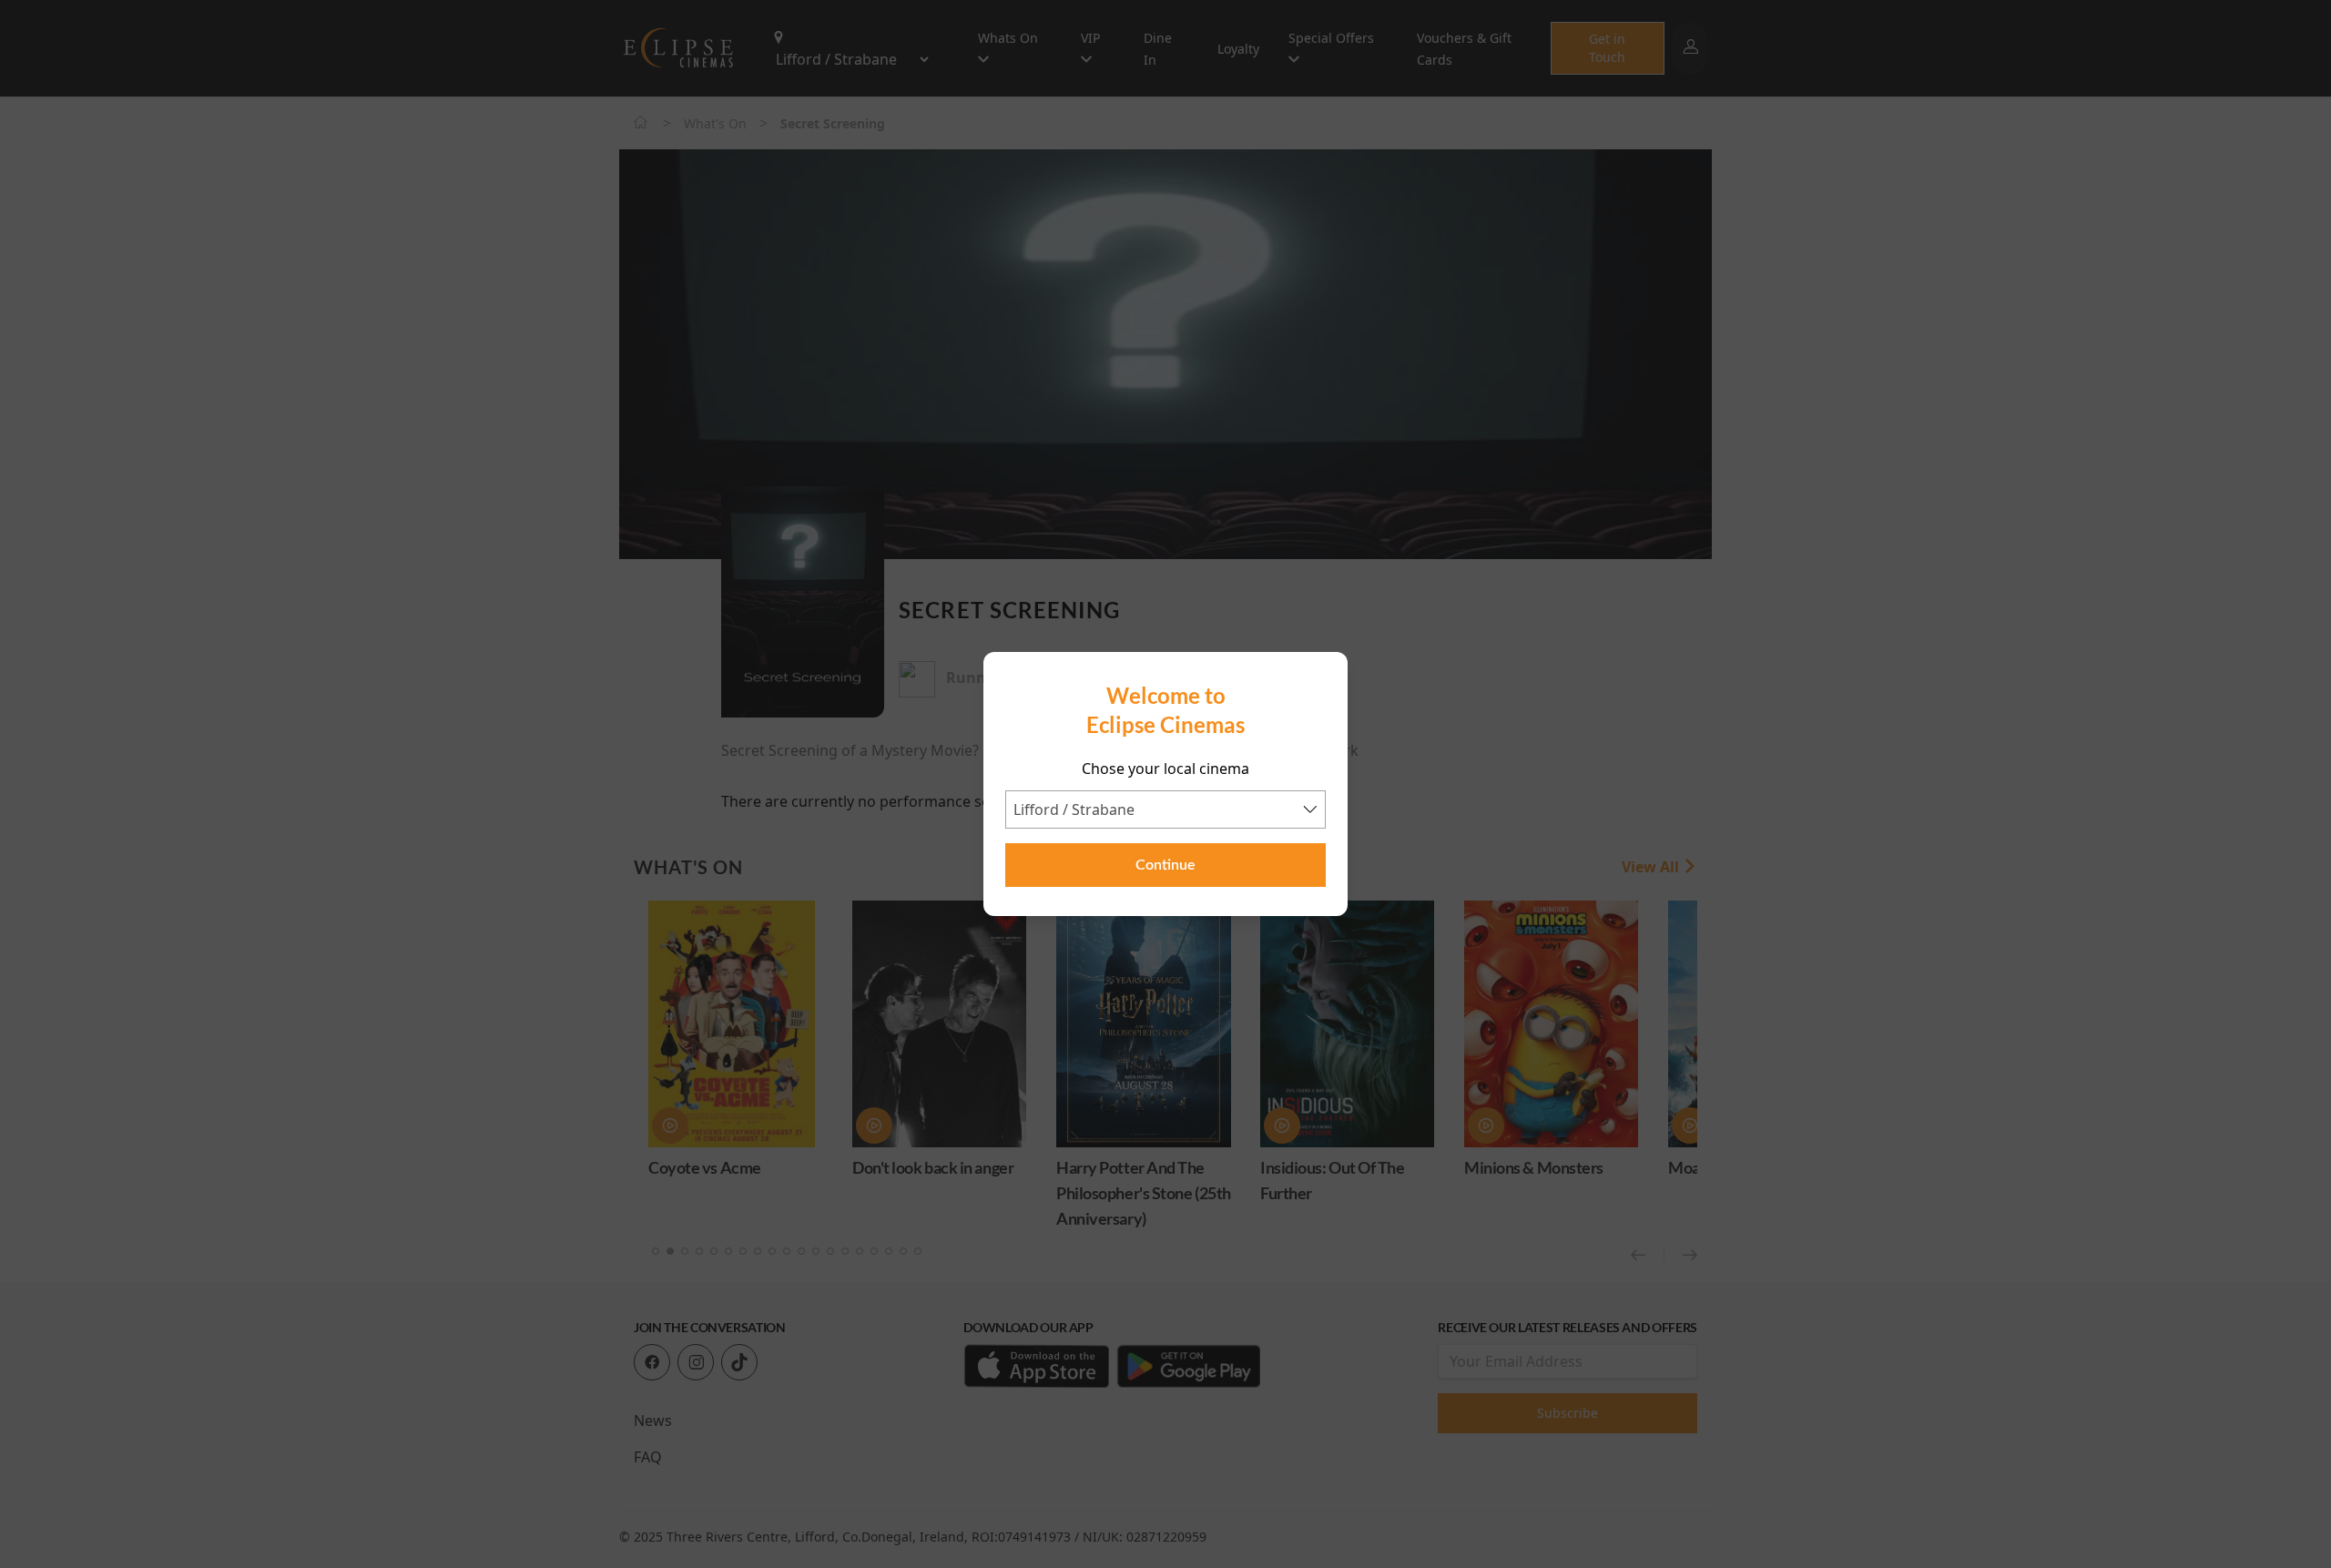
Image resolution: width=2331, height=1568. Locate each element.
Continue (1165, 865)
